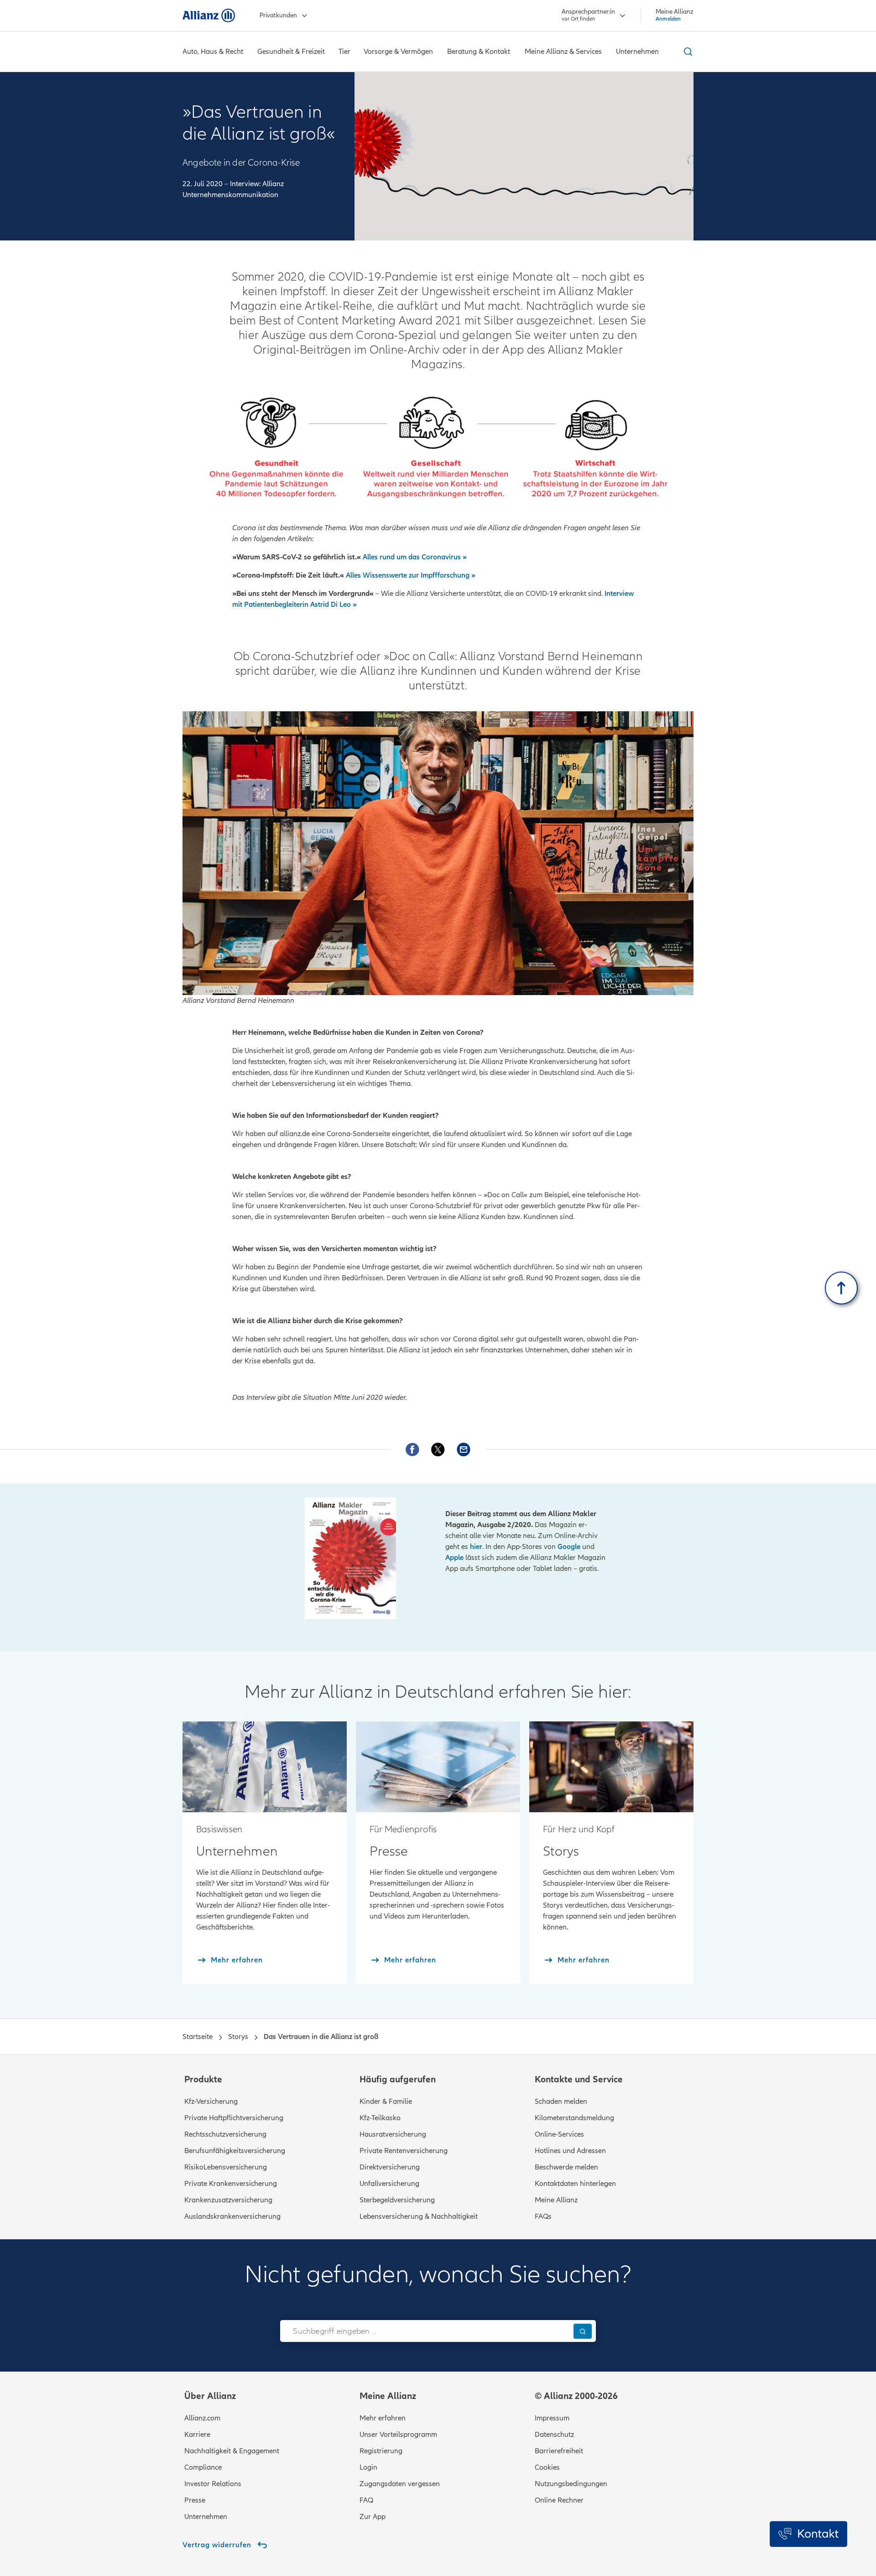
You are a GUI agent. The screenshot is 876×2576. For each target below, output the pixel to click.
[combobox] (425, 2331)
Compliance (203, 2467)
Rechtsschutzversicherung (225, 2134)
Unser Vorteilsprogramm (398, 2435)
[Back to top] (841, 1288)
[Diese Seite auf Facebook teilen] (412, 1450)
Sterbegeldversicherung (397, 2200)
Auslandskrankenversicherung (232, 2216)
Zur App (373, 2517)
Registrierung (381, 2451)
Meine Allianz (556, 2200)
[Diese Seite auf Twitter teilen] (438, 1450)
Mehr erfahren (383, 2418)
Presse (195, 2500)
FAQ (366, 2500)
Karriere (197, 2435)
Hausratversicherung (393, 2134)
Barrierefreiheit (559, 2451)
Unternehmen (206, 2517)
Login (368, 2467)
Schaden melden (561, 2101)
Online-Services (559, 2134)
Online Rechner (559, 2500)
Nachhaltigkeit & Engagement (232, 2451)
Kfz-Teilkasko (380, 2118)
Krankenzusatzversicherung (228, 2200)
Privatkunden (278, 15)
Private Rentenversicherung (404, 2151)
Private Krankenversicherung (231, 2184)
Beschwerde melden (566, 2167)
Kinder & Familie (386, 2101)
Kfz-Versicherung (211, 2101)
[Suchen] (583, 2331)
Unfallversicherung (389, 2184)
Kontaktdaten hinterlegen (575, 2184)
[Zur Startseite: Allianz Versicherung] (209, 16)
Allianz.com (202, 2418)
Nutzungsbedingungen (571, 2484)
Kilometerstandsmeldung (574, 2118)
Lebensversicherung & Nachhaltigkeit (419, 2216)
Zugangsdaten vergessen (400, 2484)
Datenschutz (554, 2435)
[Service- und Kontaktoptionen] (808, 2534)
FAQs (543, 2216)
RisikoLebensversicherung (226, 2167)
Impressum (552, 2418)
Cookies (547, 2467)
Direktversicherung (390, 2167)
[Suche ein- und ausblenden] (687, 52)
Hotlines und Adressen (570, 2151)
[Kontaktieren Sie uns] (464, 1450)
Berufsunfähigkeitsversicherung (235, 2151)
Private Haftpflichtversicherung (234, 2118)
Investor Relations (213, 2484)
